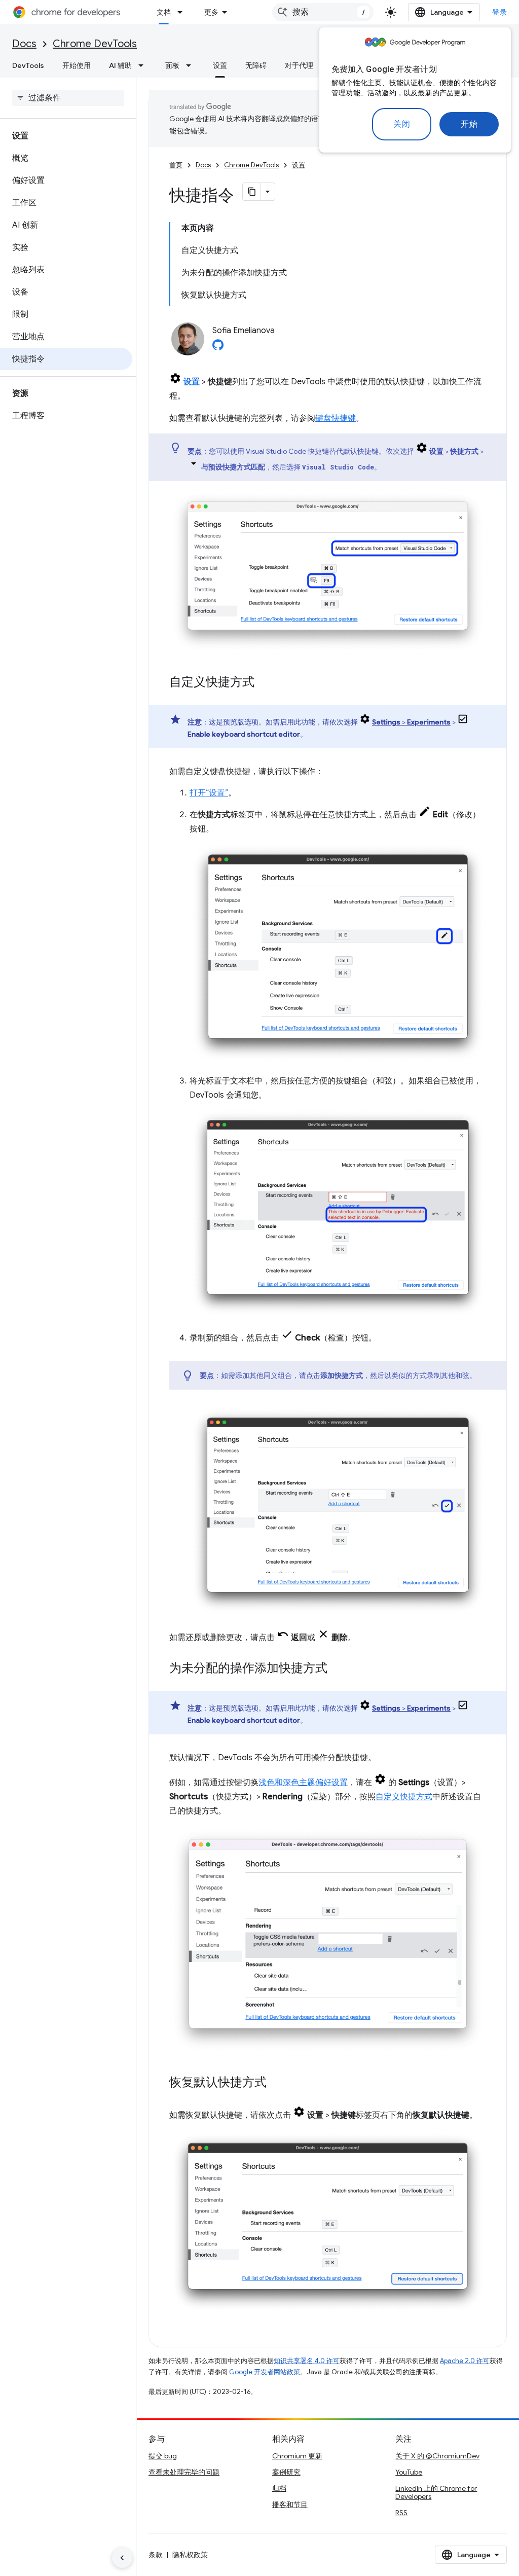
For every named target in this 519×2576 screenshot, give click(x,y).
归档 (279, 2488)
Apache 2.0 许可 (465, 2361)
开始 (469, 124)
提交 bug (163, 2456)
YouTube (409, 2472)
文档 (164, 12)
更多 (211, 12)
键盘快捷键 (336, 418)
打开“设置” (209, 793)
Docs (24, 44)
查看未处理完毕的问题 (184, 2472)
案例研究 (286, 2472)
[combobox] (323, 12)
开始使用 (77, 65)
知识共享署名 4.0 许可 (307, 2361)
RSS (401, 2513)
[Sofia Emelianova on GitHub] (218, 348)
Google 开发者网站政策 (265, 2372)
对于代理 (299, 65)
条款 (156, 2555)
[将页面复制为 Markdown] (252, 192)
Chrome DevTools (95, 44)
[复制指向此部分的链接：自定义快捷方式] (265, 683)
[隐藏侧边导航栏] (122, 2558)
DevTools (28, 65)
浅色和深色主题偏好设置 (303, 1783)
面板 (172, 65)
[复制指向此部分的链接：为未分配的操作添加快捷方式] (338, 1669)
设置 (220, 65)
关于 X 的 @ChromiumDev (437, 2456)
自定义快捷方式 (404, 1797)
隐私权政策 (190, 2555)
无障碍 (256, 65)
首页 (176, 165)
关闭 (402, 124)
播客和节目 (290, 2505)
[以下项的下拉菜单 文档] (183, 12)
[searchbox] (68, 98)
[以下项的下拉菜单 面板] (192, 65)
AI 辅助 (120, 65)
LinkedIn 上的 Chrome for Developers (436, 2492)
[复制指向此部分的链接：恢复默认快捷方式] (277, 2083)
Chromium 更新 (297, 2456)
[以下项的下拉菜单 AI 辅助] (144, 65)
